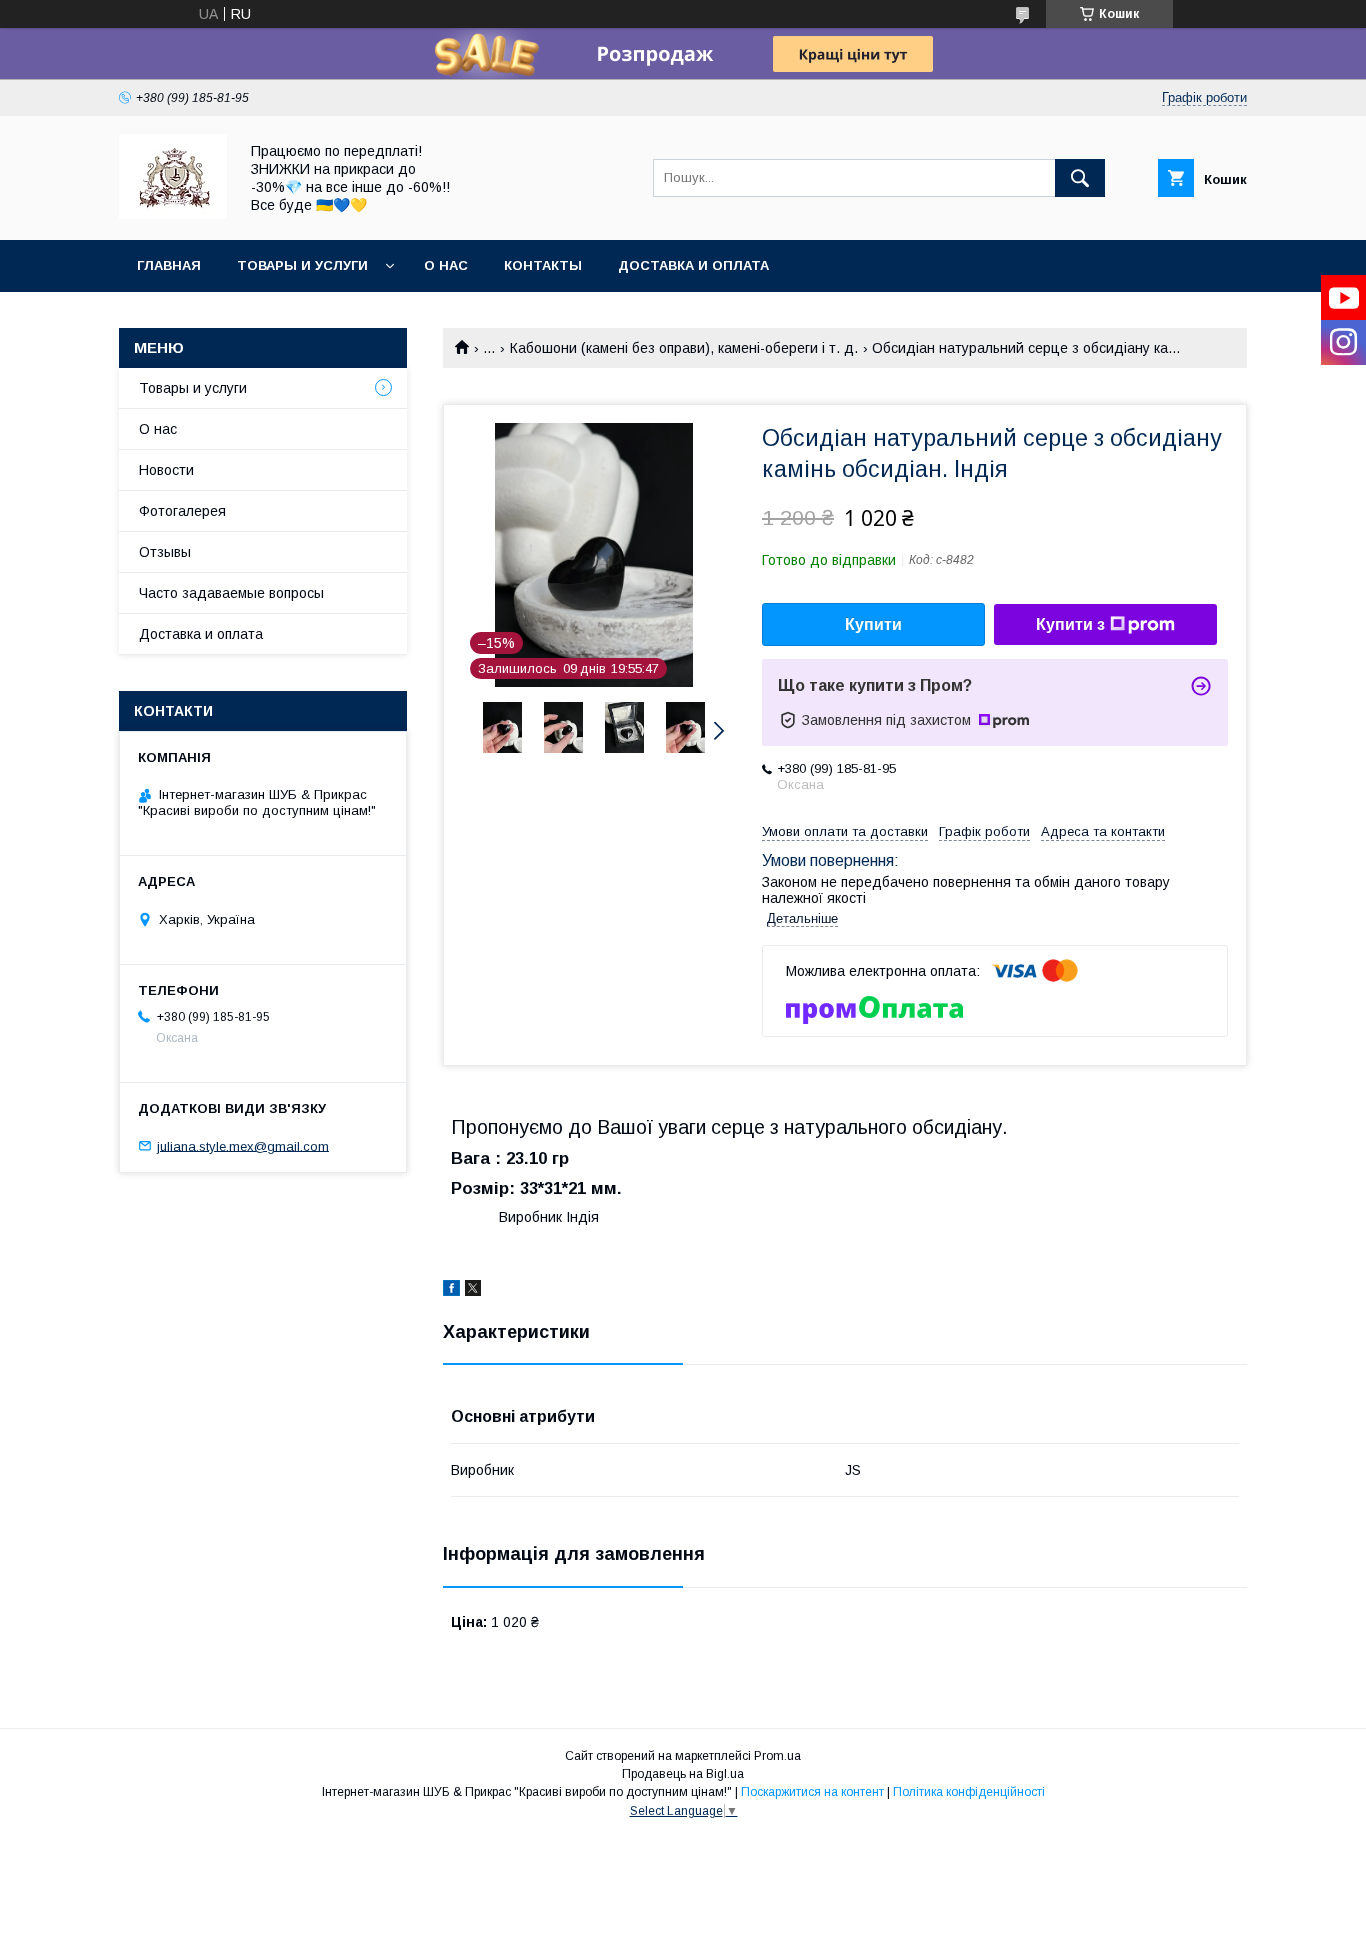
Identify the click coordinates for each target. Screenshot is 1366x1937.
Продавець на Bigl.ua (683, 1774)
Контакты (543, 265)
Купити (873, 624)
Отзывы (165, 552)
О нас (446, 265)
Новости (166, 470)
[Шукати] (1080, 178)
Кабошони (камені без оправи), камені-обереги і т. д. (684, 348)
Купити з (1070, 624)
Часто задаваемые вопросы (231, 593)
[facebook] (451, 1291)
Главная (169, 265)
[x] (473, 1291)
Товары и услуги (302, 265)
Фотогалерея (182, 511)
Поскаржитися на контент (812, 1792)
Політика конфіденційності (969, 1792)
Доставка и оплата (693, 265)
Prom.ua (777, 1756)
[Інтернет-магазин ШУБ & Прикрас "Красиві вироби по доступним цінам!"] (173, 214)
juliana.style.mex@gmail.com (243, 1145)
